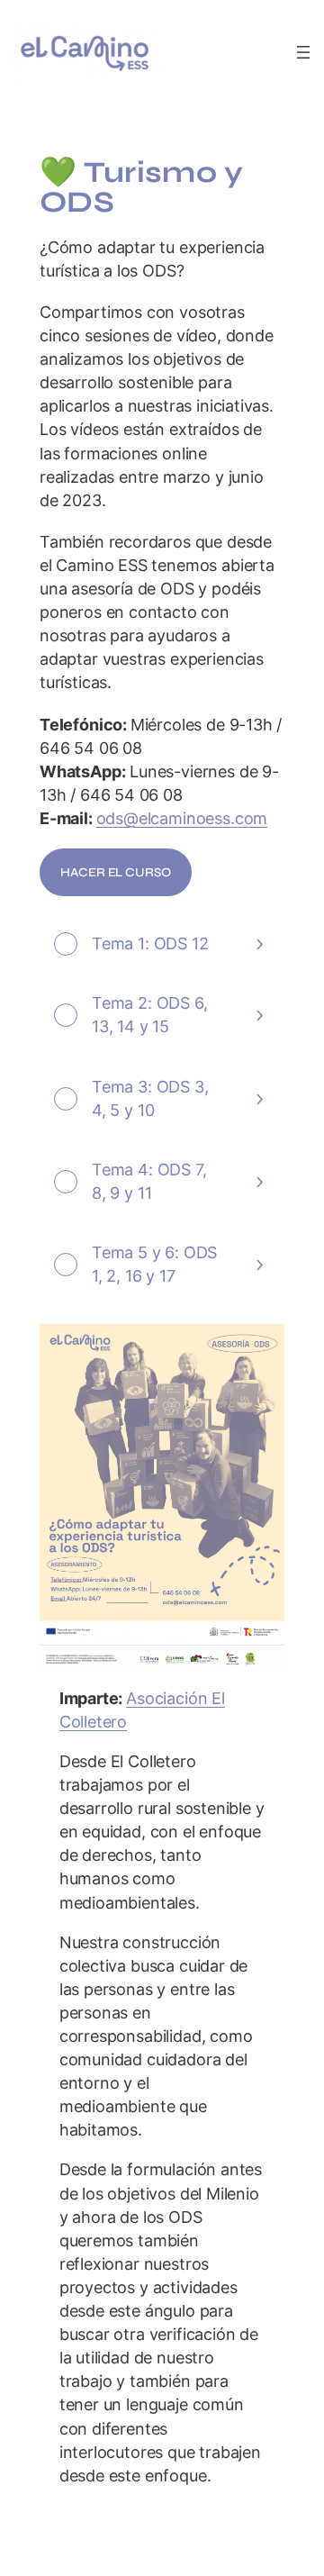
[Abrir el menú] (303, 52)
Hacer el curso (115, 872)
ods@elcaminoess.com (182, 818)
